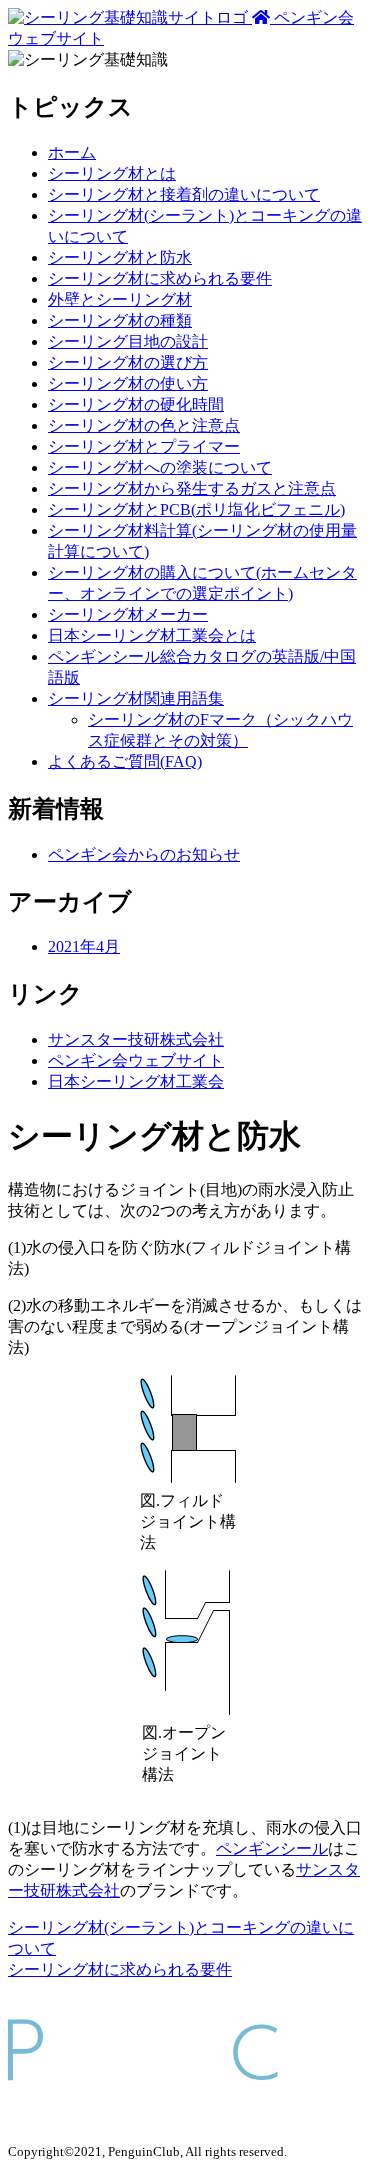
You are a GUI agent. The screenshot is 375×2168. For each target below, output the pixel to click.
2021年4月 (84, 946)
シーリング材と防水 (120, 257)
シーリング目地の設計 (128, 341)
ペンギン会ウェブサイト (136, 1060)
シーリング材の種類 (120, 320)
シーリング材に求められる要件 (160, 278)
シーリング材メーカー (128, 614)
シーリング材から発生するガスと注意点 (192, 488)
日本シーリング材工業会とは (152, 635)
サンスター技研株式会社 (136, 1039)
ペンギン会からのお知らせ (144, 854)
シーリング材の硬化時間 (136, 404)
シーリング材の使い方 (128, 383)
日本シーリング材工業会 (136, 1081)
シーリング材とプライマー (144, 446)
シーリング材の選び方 (128, 362)
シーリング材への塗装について (160, 467)
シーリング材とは (112, 173)
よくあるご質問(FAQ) (125, 761)
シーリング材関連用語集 (136, 698)
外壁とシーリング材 (120, 299)
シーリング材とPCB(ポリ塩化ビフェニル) (196, 509)
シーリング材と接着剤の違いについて (184, 194)
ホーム (72, 152)
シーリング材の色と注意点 (144, 425)
